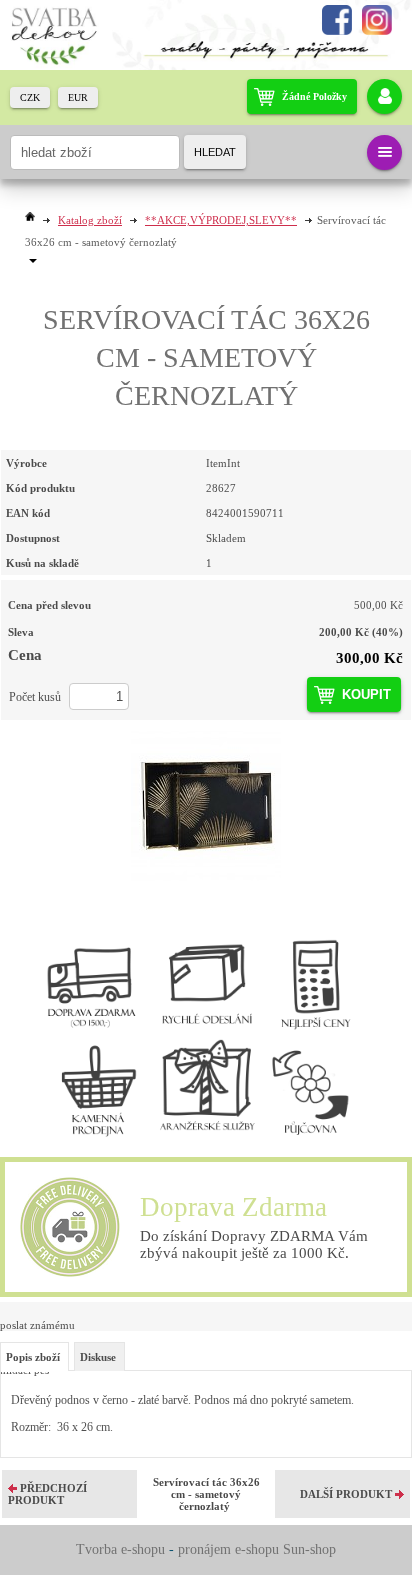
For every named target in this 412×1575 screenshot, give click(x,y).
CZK (30, 97)
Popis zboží (33, 1357)
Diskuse (98, 1357)
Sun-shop (309, 1549)
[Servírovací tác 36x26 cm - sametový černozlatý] (206, 806)
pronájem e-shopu (228, 1549)
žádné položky (314, 96)
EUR (78, 97)
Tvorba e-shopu (120, 1549)
